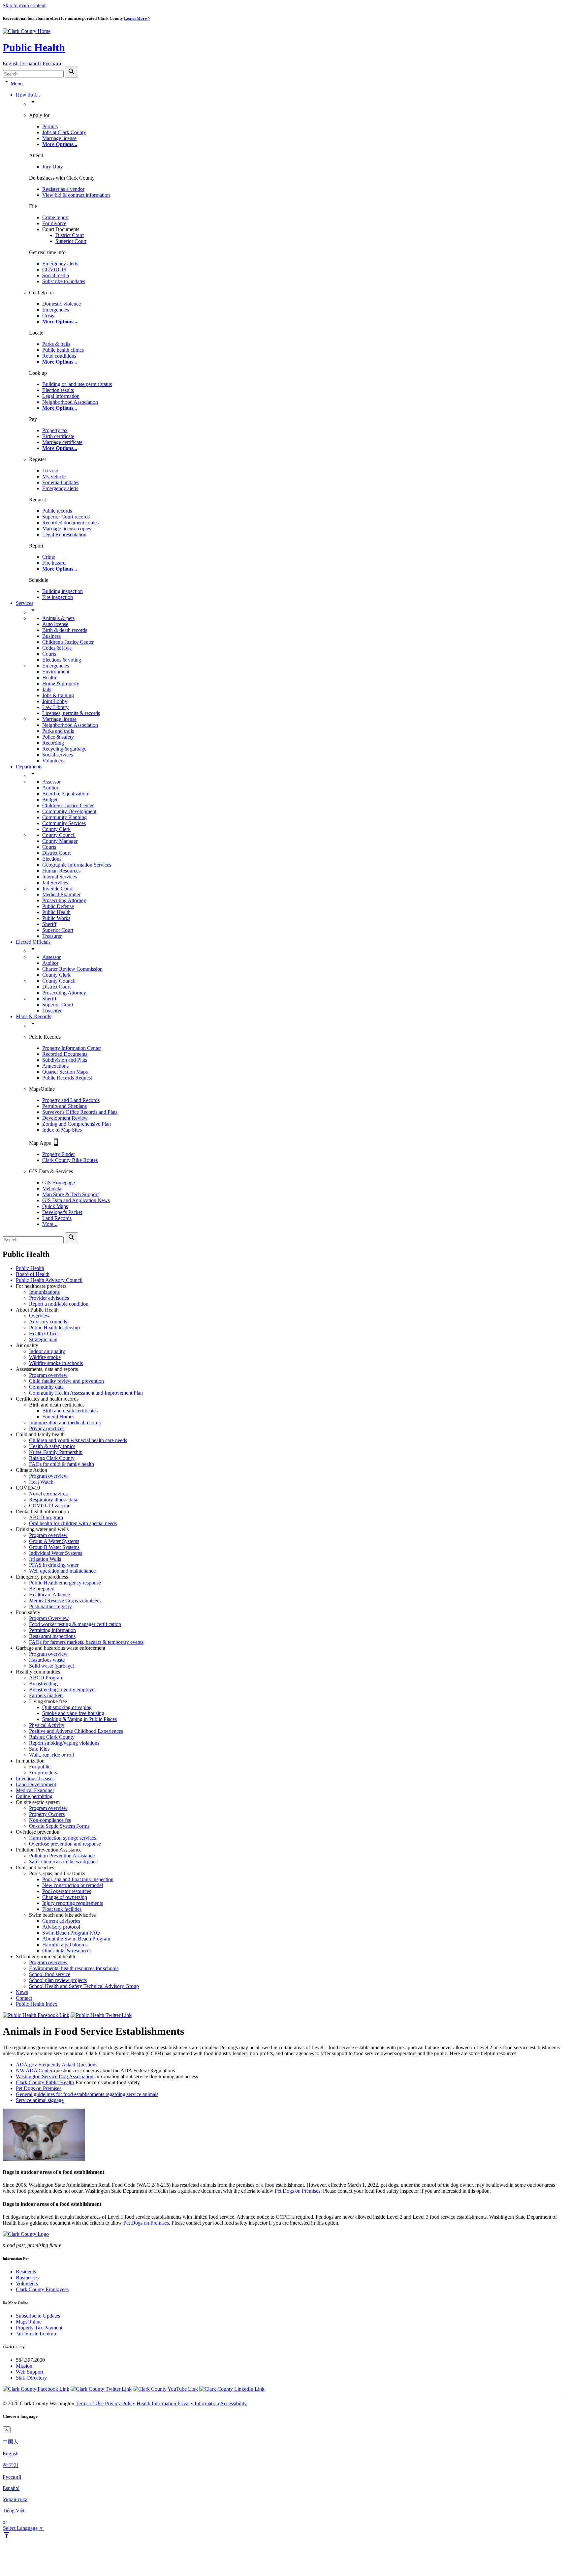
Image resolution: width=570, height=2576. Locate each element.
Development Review (65, 1118)
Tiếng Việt (14, 2511)
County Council (59, 835)
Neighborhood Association (70, 402)
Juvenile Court (57, 888)
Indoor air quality (47, 1351)
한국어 (11, 2465)
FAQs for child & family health (62, 1464)
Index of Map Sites (62, 1130)
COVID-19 (54, 269)
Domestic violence (62, 304)
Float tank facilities (62, 1909)
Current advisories (61, 1921)
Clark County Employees (42, 2289)
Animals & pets (58, 618)
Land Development (36, 1784)
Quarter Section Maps (65, 1072)
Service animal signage (40, 2100)
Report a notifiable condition (59, 1304)
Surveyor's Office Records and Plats (80, 1112)
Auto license (55, 624)
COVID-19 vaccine (50, 1506)
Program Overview (49, 1618)
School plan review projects (58, 1980)
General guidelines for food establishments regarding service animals (87, 2094)
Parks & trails (56, 344)
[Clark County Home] (27, 31)
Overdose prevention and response (65, 1844)
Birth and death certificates (70, 1411)
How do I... (28, 95)
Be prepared (42, 1589)
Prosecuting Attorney (64, 900)
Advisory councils (48, 1322)
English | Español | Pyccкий (32, 63)
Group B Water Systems (54, 1547)
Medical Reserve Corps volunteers (65, 1600)
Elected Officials (33, 942)
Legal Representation (64, 534)
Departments (29, 767)
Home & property (61, 683)
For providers (43, 1773)
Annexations (55, 1066)
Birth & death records (65, 630)
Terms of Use (90, 2403)
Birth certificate (58, 436)
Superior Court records (66, 517)
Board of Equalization (65, 794)
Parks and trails (58, 731)
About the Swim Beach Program (76, 1939)
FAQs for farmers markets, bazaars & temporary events (86, 1642)
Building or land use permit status (77, 384)
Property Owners (47, 1814)
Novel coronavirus (48, 1494)
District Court (70, 235)
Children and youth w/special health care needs (78, 1440)
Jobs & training (58, 695)
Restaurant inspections (52, 1636)
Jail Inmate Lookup (36, 2334)
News (22, 1992)
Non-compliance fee (50, 1820)
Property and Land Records (71, 1100)
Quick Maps (55, 1206)
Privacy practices (47, 1428)
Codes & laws (57, 648)
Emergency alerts (60, 264)
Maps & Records (33, 1016)
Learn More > (137, 18)
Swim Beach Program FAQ (71, 1933)
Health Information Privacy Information (178, 2403)
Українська (15, 2499)
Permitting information (52, 1630)
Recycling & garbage (64, 749)
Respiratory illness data (53, 1500)
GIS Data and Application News (76, 1200)
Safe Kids (39, 1749)
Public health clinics (63, 350)
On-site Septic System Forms (59, 1826)
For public (40, 1767)
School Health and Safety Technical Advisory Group (84, 1986)
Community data (46, 1387)
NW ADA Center (34, 2071)
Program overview (48, 1375)
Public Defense (58, 906)
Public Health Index (37, 2004)
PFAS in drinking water (54, 1565)
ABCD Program (46, 1678)
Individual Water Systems (56, 1553)
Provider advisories (49, 1298)
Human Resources (61, 871)
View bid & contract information (76, 195)
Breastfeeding (43, 1684)
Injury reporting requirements (73, 1903)
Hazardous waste (47, 1660)
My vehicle (54, 476)
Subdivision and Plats (65, 1060)
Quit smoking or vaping (67, 1707)
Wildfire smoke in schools (56, 1363)
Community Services (64, 823)
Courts (49, 654)
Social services (58, 755)
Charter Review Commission (72, 969)
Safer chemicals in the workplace (63, 1862)
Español (11, 2488)
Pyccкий (12, 2477)
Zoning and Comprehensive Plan (77, 1124)
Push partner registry (50, 1606)
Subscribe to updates (64, 281)
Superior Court (71, 241)
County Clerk (56, 829)
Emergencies (56, 310)
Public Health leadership (54, 1328)
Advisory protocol (61, 1927)
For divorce (54, 223)
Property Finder (59, 1154)
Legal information (61, 396)
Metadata (52, 1188)
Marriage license (59, 138)
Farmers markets (46, 1695)
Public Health (34, 47)
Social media (56, 275)
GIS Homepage (59, 1183)
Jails (47, 689)
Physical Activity (47, 1725)
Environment (56, 672)
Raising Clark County (52, 1458)
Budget (50, 799)
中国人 (11, 2442)
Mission (24, 2366)
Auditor (50, 788)
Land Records (57, 1218)
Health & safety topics (52, 1446)
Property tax (55, 430)
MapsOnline (29, 2322)
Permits (50, 126)
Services (25, 603)
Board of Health (33, 1274)
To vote (50, 471)
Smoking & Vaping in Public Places (79, 1719)
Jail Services (55, 883)
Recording (53, 743)
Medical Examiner (61, 894)
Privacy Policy (120, 2403)
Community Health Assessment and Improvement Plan (86, 1393)
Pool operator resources (67, 1891)
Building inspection (63, 591)
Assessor (51, 782)
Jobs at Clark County (64, 132)
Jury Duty (53, 167)
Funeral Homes (58, 1417)
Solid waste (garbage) (52, 1666)
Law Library (55, 707)
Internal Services (60, 877)
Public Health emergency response (65, 1583)
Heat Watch (41, 1482)
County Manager (60, 841)
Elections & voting (62, 660)
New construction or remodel (73, 1885)
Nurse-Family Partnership (56, 1452)
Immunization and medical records (65, 1422)
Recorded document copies (70, 523)
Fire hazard (54, 563)
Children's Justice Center (68, 642)
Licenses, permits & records (71, 713)
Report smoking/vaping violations (64, 1743)
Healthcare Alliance (49, 1595)
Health (49, 678)
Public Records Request (67, 1078)
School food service (50, 1974)
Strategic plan (43, 1339)
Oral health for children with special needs (73, 1523)
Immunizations (44, 1292)
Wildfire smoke (45, 1357)
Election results (58, 390)
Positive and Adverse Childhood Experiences (76, 1731)
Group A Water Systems (54, 1541)
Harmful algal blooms (65, 1945)
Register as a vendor (63, 189)
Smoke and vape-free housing (73, 1713)
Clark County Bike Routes (70, 1160)
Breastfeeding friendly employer (63, 1689)
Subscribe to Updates (38, 2316)
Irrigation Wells (45, 1559)
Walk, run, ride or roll (51, 1755)
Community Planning (64, 817)
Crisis (48, 316)
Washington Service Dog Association (55, 2076)
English (11, 2454)
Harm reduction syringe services (63, 1838)
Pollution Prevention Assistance (62, 1856)
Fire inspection (58, 597)
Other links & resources (67, 1951)
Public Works (56, 918)
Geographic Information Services (77, 865)
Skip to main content (24, 5)
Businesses (27, 2278)
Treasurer (52, 936)
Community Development (69, 811)
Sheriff (49, 924)
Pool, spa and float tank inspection (78, 1879)
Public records (57, 511)
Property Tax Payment (39, 2328)
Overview (39, 1316)
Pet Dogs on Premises (39, 2088)
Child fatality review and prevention (66, 1381)
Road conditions (59, 356)
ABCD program (46, 1517)
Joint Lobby (55, 701)
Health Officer (44, 1333)
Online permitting (34, 1796)
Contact (24, 1998)
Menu (17, 84)
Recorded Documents (65, 1054)
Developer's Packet (62, 1212)
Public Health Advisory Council (49, 1280)
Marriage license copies (67, 529)
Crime (49, 557)
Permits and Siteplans (64, 1106)
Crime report (55, 217)
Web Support (30, 2372)
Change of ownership (65, 1897)
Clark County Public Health (45, 2082)
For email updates (61, 482)
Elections (52, 859)
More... (50, 1224)
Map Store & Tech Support (70, 1194)
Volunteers (53, 761)
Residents (26, 2272)
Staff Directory (31, 2378)
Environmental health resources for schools (74, 1968)
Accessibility (233, 2403)
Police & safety (58, 737)
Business (51, 636)
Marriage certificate (62, 442)
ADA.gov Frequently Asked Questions (57, 2065)
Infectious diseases (35, 1778)
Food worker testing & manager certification (75, 1624)
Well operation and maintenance (62, 1571)
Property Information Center (72, 1048)
